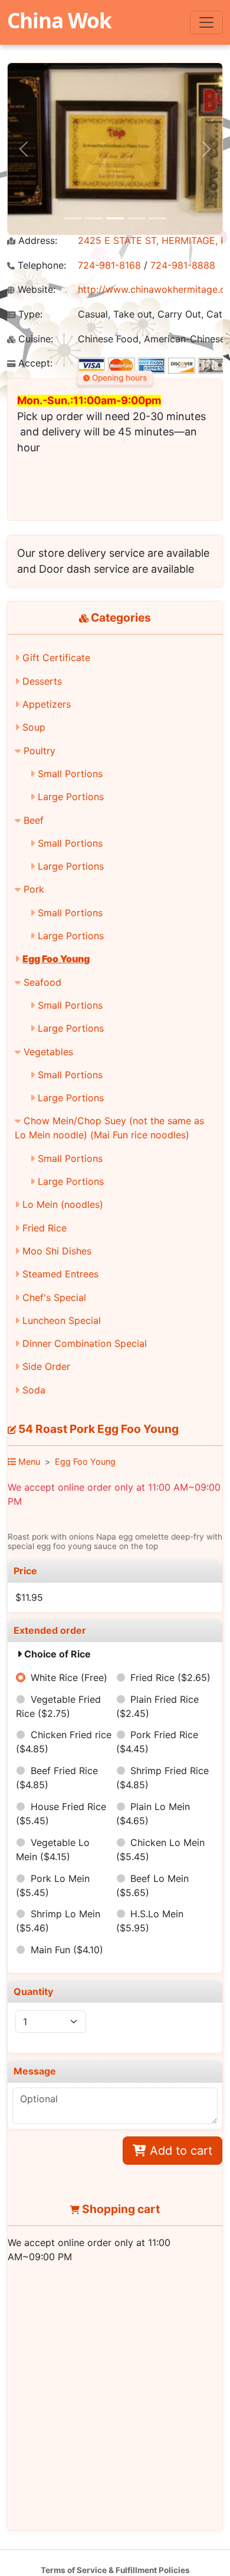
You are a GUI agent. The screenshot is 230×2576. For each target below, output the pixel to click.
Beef (34, 820)
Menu (28, 1462)
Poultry (40, 751)
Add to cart (179, 2151)
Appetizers (47, 704)
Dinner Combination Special (85, 1343)
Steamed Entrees (60, 1274)
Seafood (42, 982)
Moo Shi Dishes (57, 1251)
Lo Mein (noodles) (63, 1204)
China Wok (59, 20)
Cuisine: (34, 339)
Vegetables (48, 1052)
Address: (36, 241)
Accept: (34, 363)
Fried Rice (45, 1228)
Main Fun (67, 1950)
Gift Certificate (56, 658)
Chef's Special (54, 1297)
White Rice (69, 1677)
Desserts (42, 681)
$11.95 (29, 1597)
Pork (34, 889)
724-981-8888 (183, 265)
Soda (34, 1390)
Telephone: (40, 265)
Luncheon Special (62, 1320)
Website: (35, 290)
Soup (34, 727)
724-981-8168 (109, 265)
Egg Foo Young (56, 959)
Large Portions (71, 797)
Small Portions (70, 774)
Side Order (46, 1366)
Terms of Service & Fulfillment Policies (115, 2570)
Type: (29, 314)
